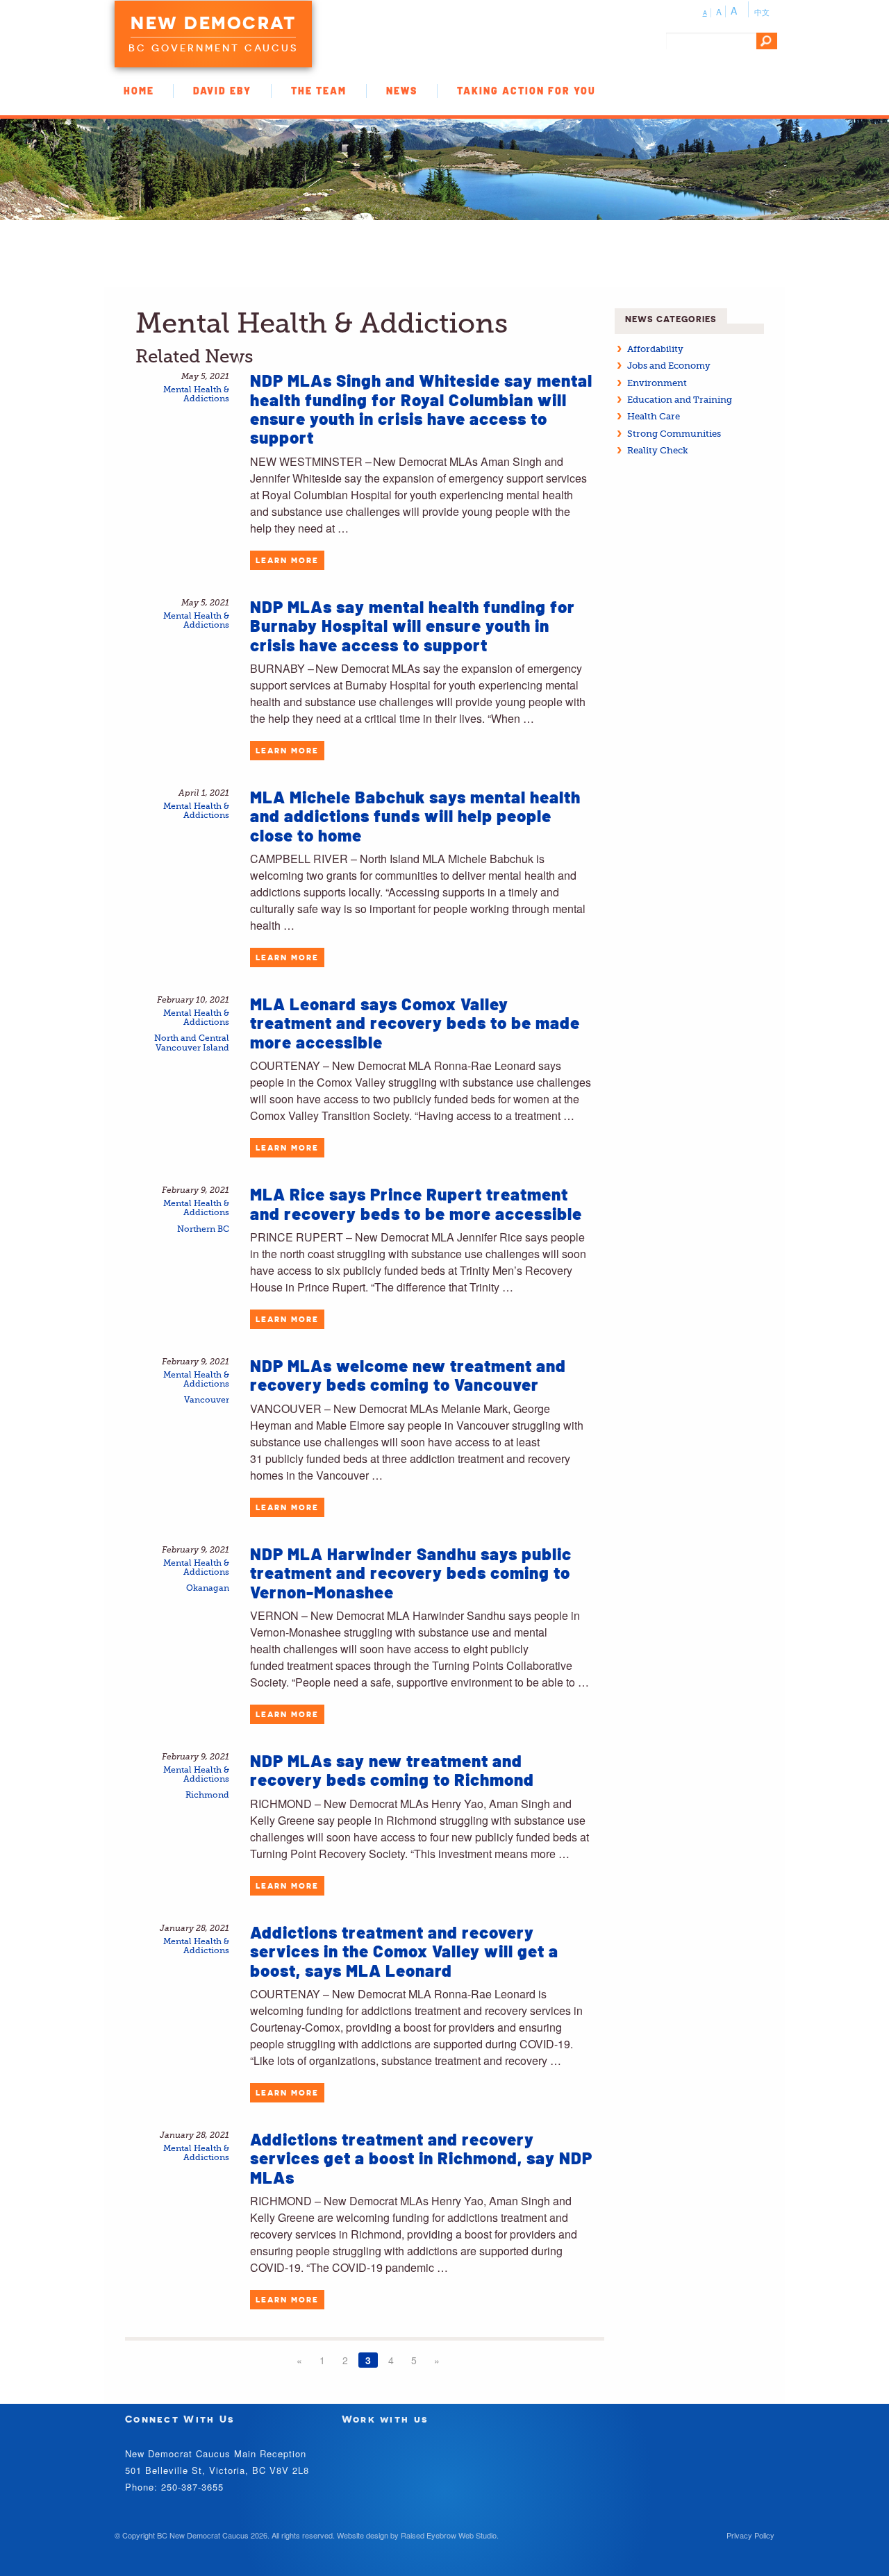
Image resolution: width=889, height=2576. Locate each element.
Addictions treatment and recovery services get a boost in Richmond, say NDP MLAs (421, 2158)
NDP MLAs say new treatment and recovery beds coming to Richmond (392, 1770)
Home (139, 91)
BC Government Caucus (213, 48)
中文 (762, 12)
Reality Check (658, 450)
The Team (319, 91)
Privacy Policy (750, 2535)
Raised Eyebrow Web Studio (449, 2535)
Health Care (654, 416)
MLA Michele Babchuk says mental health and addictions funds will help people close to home (415, 816)
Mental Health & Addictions (196, 394)
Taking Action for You (526, 91)
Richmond (207, 1795)
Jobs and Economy (669, 366)
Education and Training (680, 400)
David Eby (222, 91)
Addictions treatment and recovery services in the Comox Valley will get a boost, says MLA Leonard (404, 1951)
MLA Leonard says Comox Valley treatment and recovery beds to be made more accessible (415, 1023)
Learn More (287, 560)
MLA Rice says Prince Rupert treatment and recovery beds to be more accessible (416, 1203)
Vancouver (207, 1400)
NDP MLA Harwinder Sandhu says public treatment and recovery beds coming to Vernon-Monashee (411, 1573)
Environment (657, 383)
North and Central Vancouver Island (192, 1043)
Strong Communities (674, 434)
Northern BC (203, 1229)
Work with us (385, 2419)
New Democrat (213, 23)
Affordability (655, 349)
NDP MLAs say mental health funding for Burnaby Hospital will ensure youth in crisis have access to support (413, 626)
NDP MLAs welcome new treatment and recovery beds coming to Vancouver (408, 1375)
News (402, 91)
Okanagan (208, 1588)
